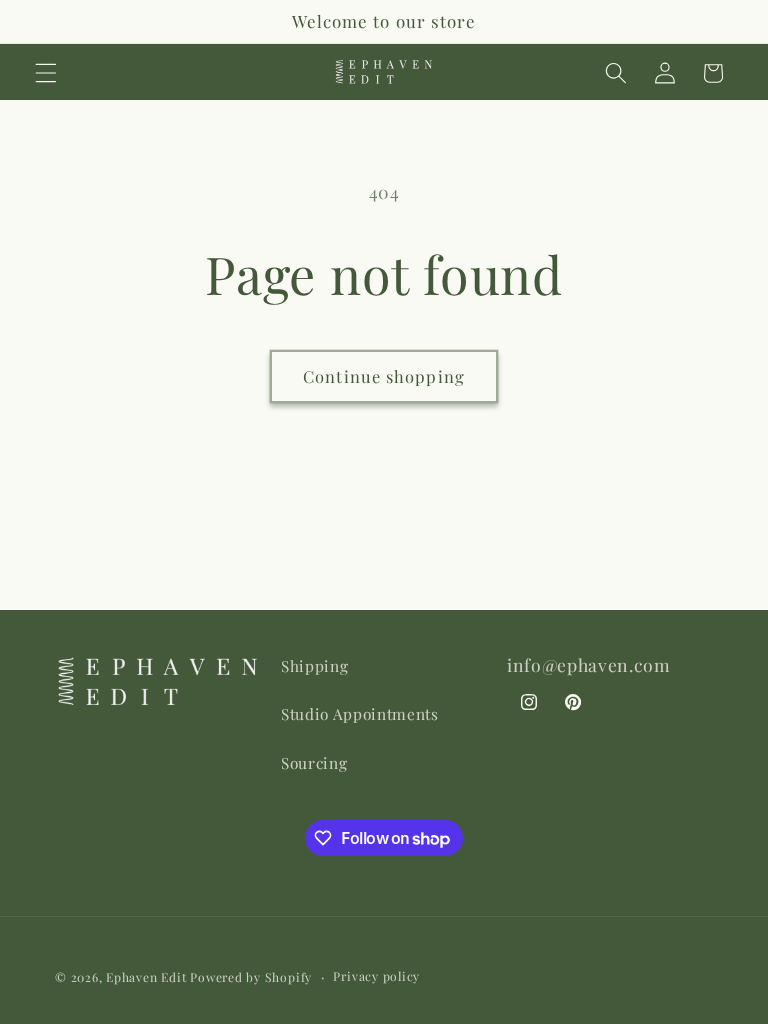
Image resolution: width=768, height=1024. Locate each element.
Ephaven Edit (146, 977)
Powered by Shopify (251, 977)
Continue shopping (384, 376)
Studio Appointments (360, 713)
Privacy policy (376, 976)
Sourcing (314, 762)
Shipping (314, 665)
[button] (46, 73)
